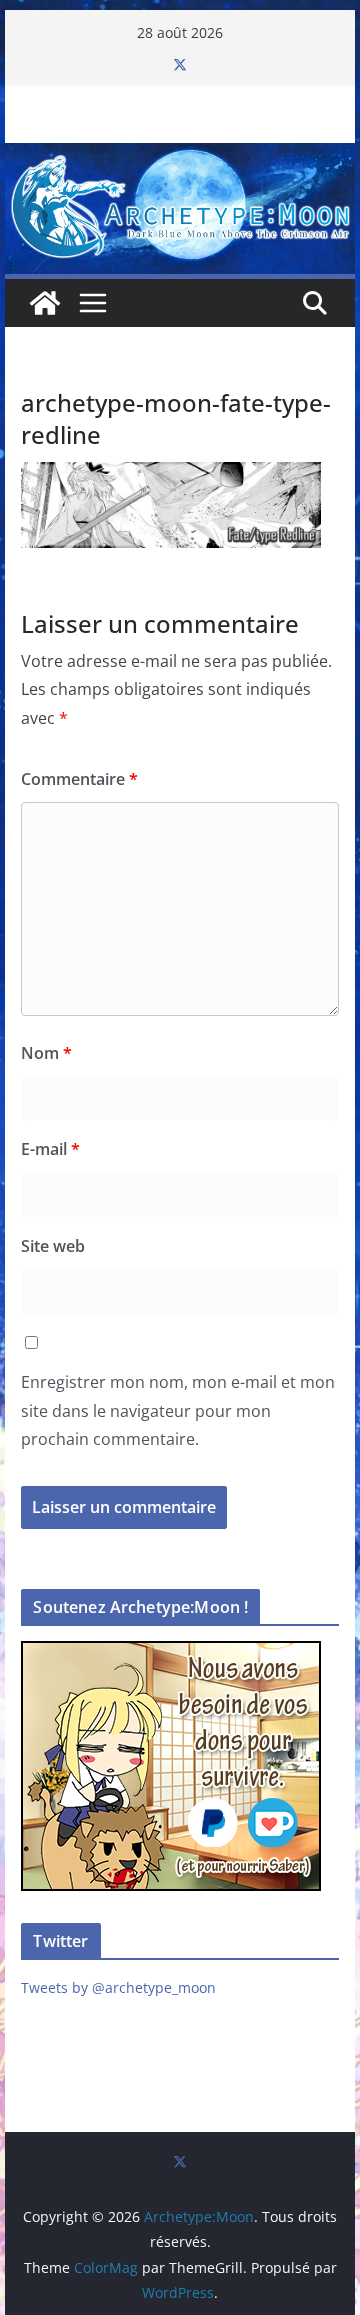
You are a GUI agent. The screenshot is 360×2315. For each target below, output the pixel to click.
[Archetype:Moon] (179, 157)
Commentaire (79, 779)
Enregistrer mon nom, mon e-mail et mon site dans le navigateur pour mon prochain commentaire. (178, 1411)
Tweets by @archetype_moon (118, 1987)
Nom (46, 1053)
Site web (53, 1246)
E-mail (50, 1149)
